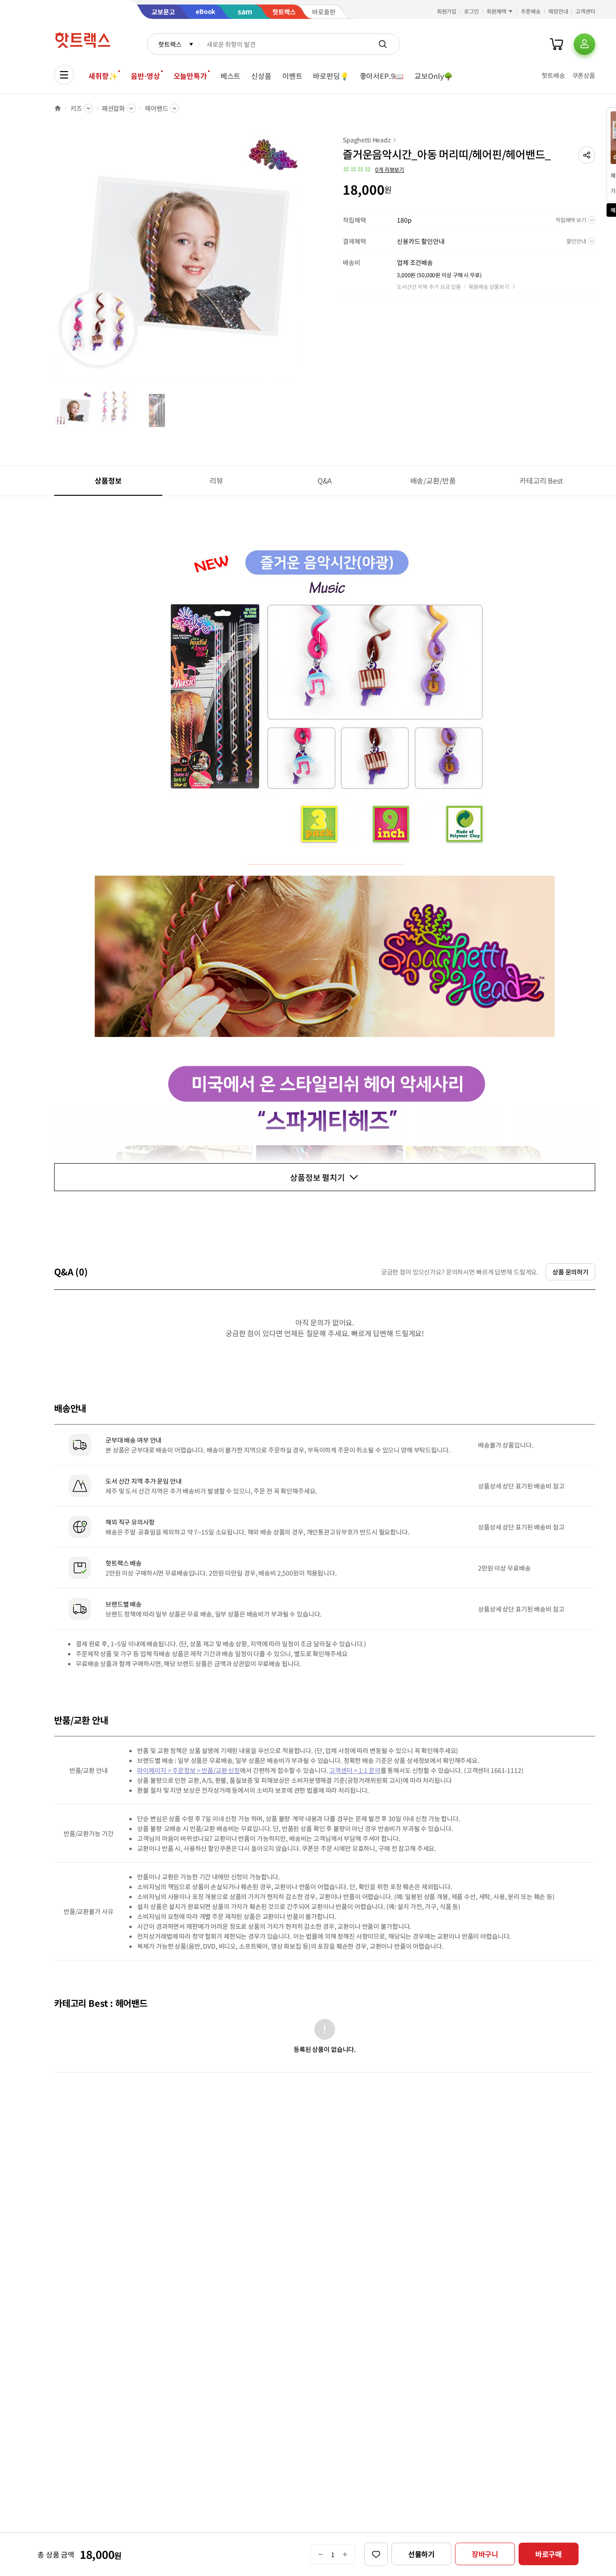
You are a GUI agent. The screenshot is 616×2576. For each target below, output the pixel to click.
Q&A (325, 480)
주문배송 (531, 11)
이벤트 (292, 76)
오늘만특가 (190, 76)
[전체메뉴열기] (64, 75)
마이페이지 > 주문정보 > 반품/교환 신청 (188, 1770)
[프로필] (584, 44)
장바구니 (485, 2554)
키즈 (76, 108)
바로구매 (549, 2554)
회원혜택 (496, 11)
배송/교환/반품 (433, 480)
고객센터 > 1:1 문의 (355, 1770)
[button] (587, 155)
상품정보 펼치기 (317, 1177)
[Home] (58, 108)
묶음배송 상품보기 (489, 286)
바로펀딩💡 (331, 76)
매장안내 (558, 11)
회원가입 (447, 11)
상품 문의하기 (570, 1272)
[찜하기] (376, 2554)
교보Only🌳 (434, 76)
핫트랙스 (170, 44)
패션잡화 (113, 108)
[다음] (305, 263)
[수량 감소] (320, 2554)
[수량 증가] (345, 2554)
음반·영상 (145, 76)
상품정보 (108, 480)
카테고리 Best (541, 480)
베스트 (231, 76)
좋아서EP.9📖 (382, 76)
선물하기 (421, 2554)
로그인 (471, 11)
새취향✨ (103, 76)
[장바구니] (556, 44)
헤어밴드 (156, 108)
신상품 (261, 76)
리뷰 (216, 480)
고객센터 (585, 11)
